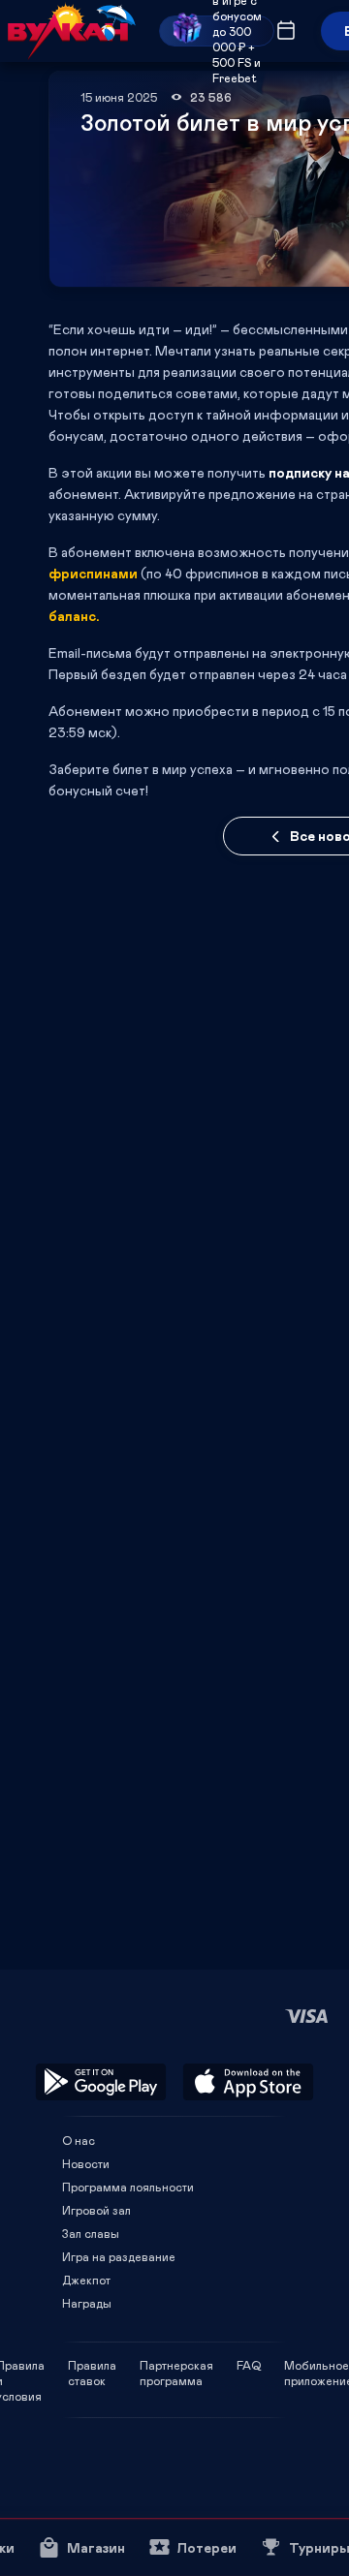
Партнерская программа (176, 2365)
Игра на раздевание (119, 2256)
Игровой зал (96, 2210)
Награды (87, 2303)
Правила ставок (92, 2365)
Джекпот (86, 2280)
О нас (79, 2140)
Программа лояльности (128, 2187)
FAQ (249, 2365)
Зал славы (91, 2233)
